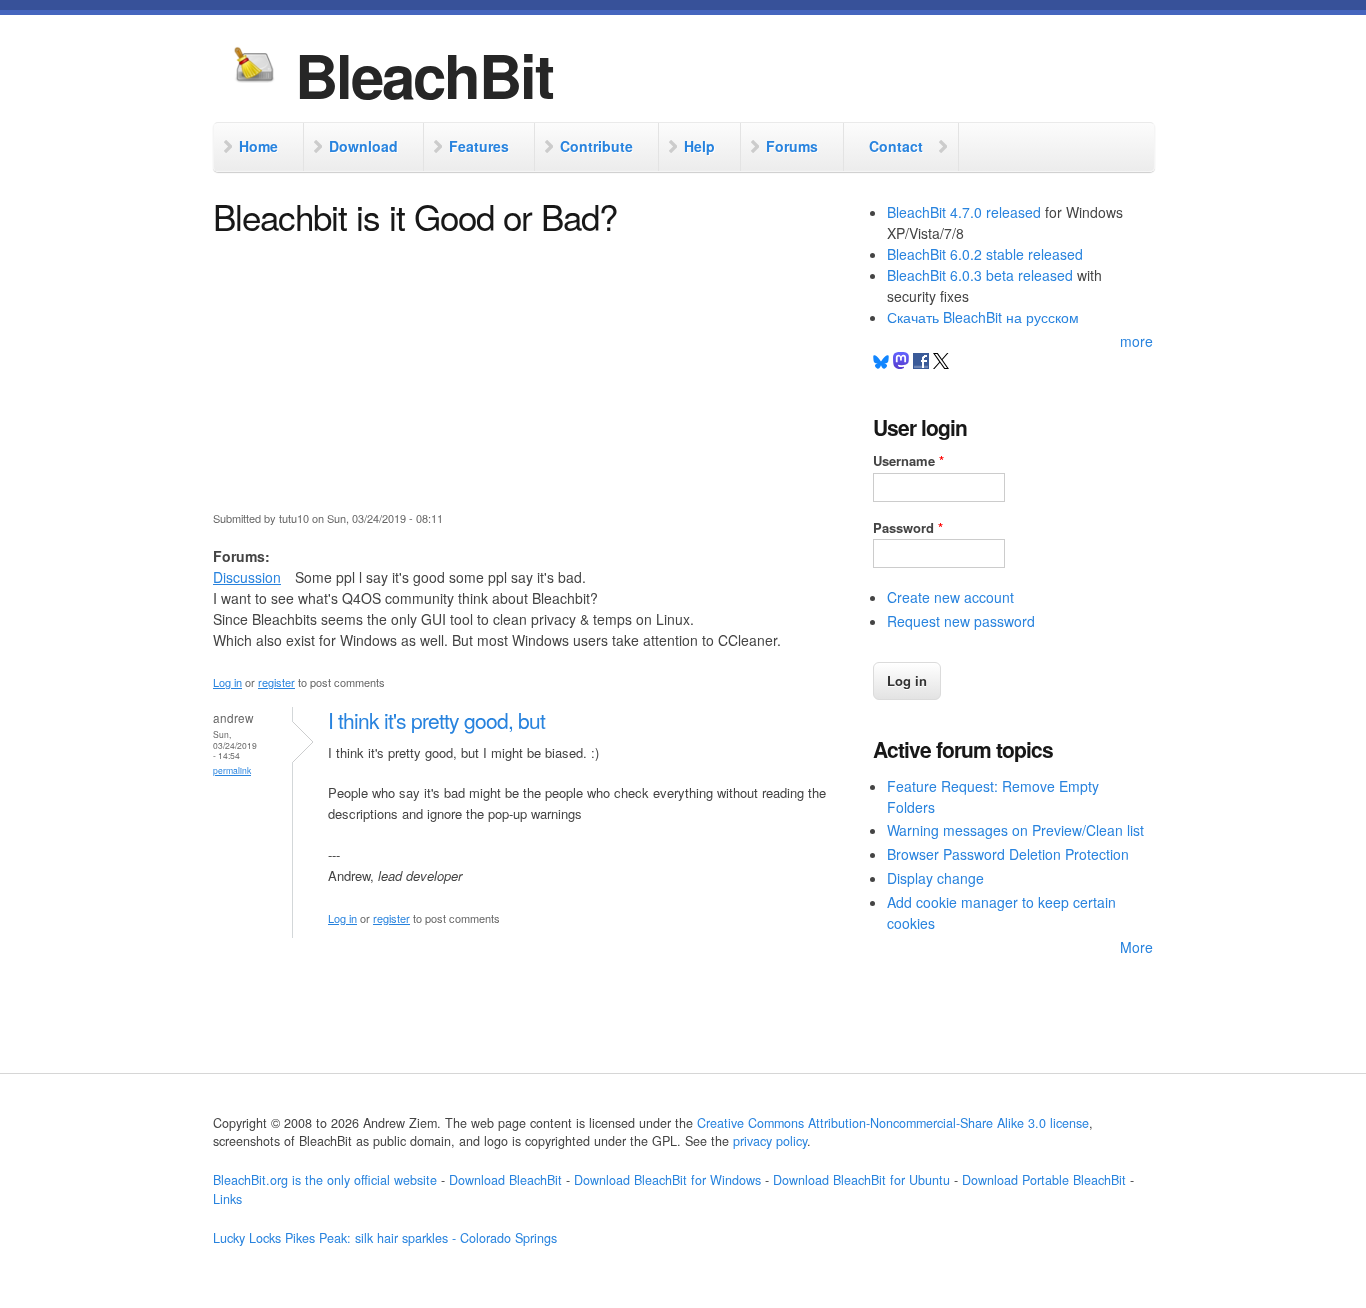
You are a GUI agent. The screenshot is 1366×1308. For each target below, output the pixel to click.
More (1136, 947)
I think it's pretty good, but (436, 720)
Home (258, 146)
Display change (935, 878)
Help (699, 146)
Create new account (950, 597)
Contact (896, 146)
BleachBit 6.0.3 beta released (980, 275)
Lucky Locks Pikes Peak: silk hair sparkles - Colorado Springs (385, 1238)
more (1136, 341)
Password (908, 527)
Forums (792, 146)
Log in (227, 682)
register (276, 682)
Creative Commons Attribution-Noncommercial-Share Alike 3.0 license (893, 1123)
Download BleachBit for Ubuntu (861, 1180)
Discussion (247, 577)
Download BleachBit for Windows (667, 1180)
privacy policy (770, 1141)
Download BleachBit (505, 1180)
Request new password (961, 621)
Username (908, 460)
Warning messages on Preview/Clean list (1015, 830)
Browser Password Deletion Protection (1008, 854)
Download (363, 146)
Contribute (596, 146)
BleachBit (424, 74)
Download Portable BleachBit (1044, 1180)
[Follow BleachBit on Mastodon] (901, 363)
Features (479, 146)
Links (227, 1199)
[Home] (254, 67)
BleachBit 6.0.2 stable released (985, 254)
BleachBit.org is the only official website (325, 1180)
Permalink (232, 770)
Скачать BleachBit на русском (983, 317)
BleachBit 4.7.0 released (964, 212)
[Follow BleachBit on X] (941, 363)
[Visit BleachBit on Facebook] (923, 363)
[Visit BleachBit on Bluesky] (881, 363)
